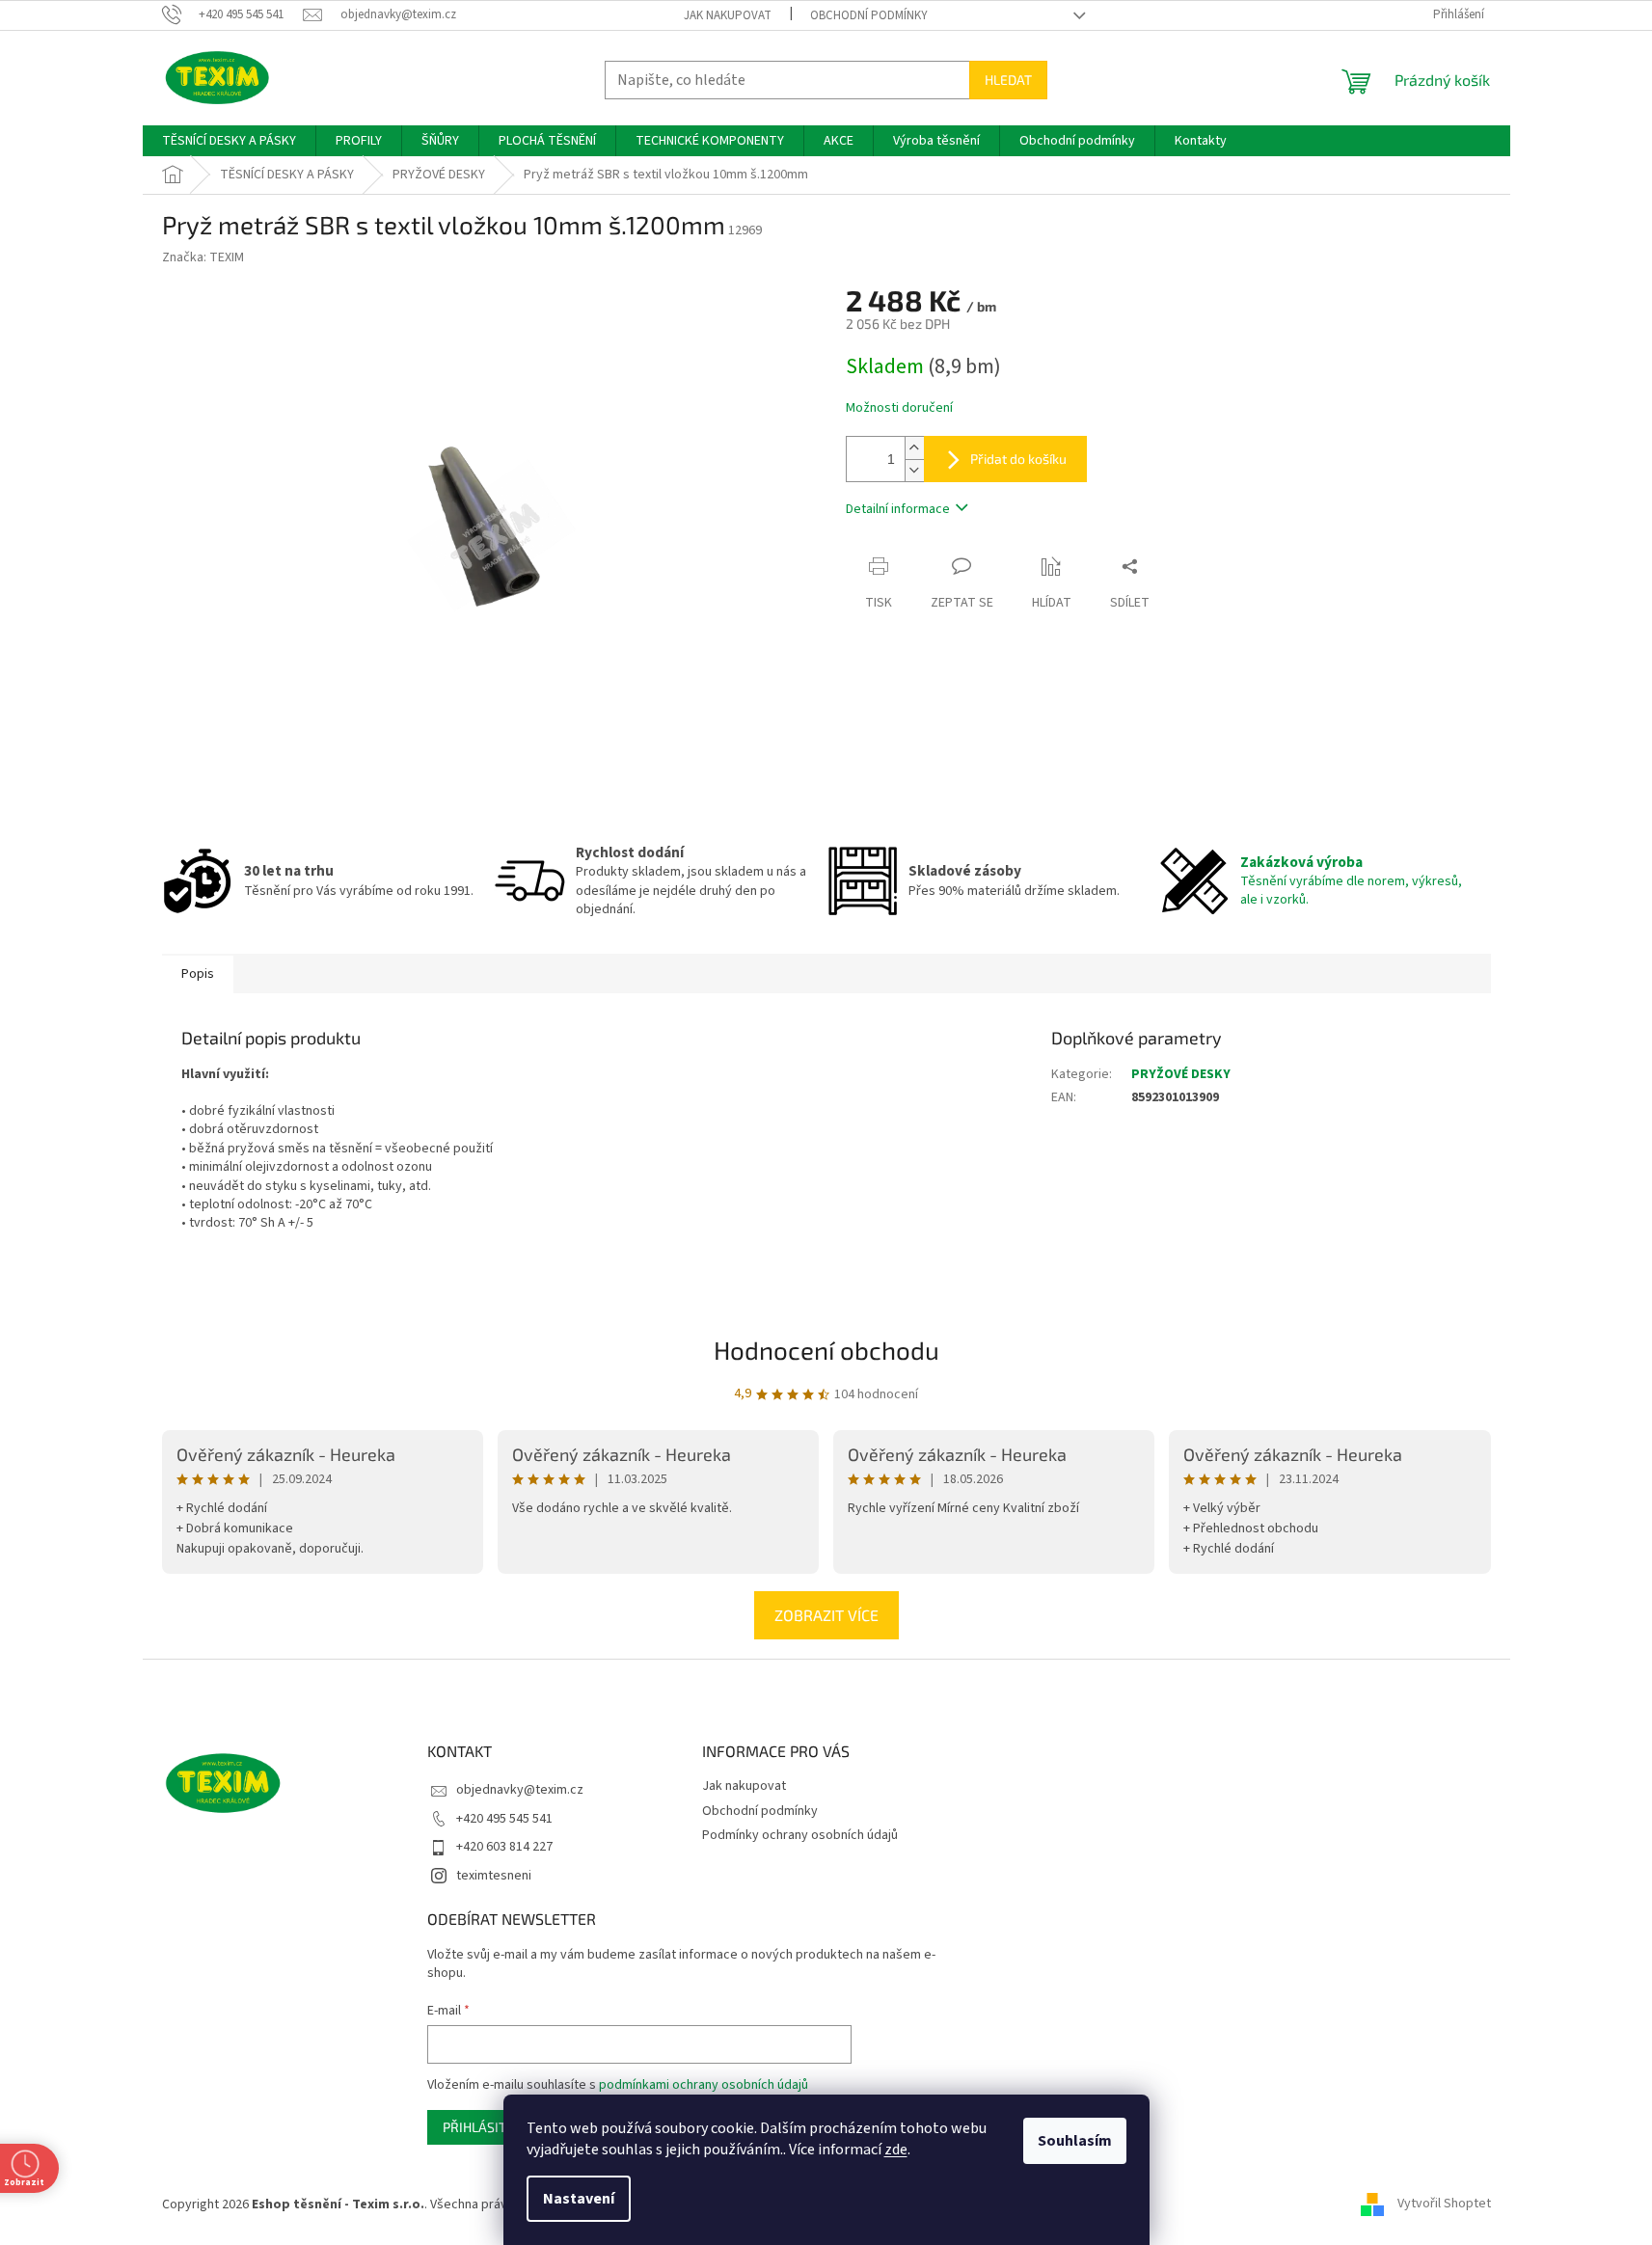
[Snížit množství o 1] (914, 470)
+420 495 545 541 (504, 1819)
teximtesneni (494, 1876)
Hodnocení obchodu (826, 1350)
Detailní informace (898, 509)
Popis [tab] (198, 974)
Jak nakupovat (728, 15)
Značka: (203, 257)
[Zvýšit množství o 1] (914, 448)
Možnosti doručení (899, 408)
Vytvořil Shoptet (1444, 2204)
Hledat (1008, 80)
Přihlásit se (484, 2127)
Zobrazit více (826, 1615)
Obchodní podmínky (869, 15)
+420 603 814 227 (504, 1847)
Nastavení (579, 2199)
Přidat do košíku (1018, 459)
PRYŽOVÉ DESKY (1181, 1074)
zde (896, 2150)
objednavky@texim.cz (520, 1790)
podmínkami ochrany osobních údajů (704, 2085)
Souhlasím (1075, 2141)
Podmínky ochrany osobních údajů (800, 1835)
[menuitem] (229, 141)
